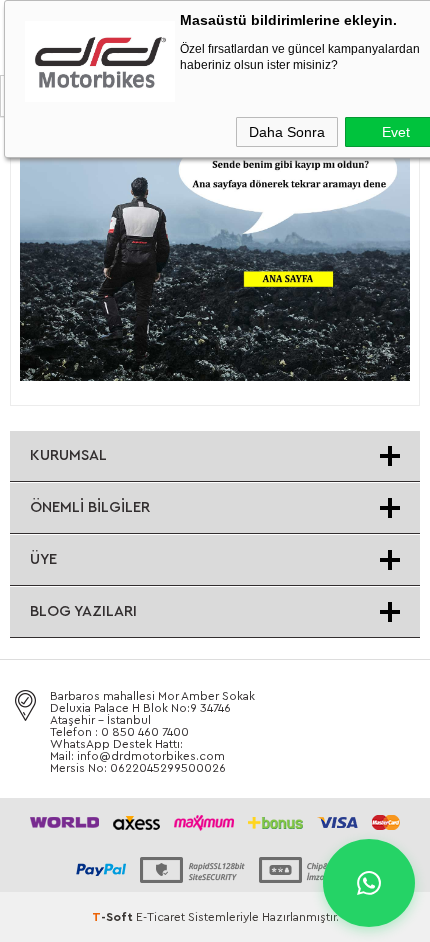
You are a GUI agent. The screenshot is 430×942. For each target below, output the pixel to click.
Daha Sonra (287, 132)
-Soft (114, 917)
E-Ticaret (160, 917)
